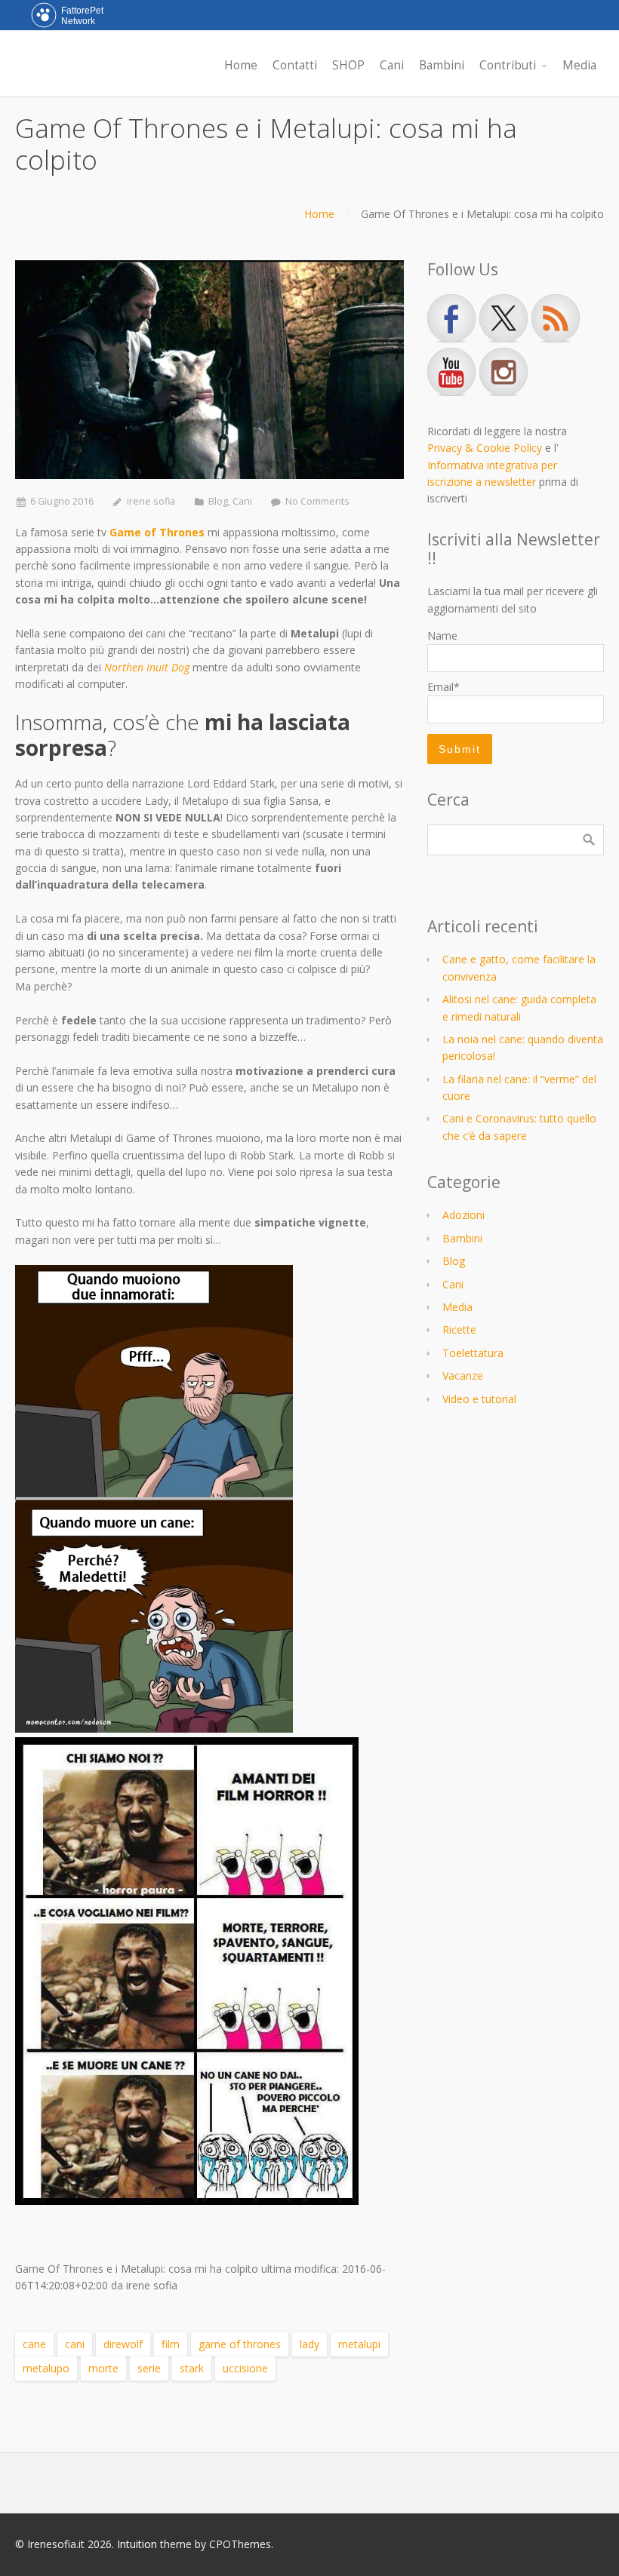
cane (34, 2344)
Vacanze (463, 1376)
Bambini (462, 1238)
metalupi (359, 2344)
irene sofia (151, 501)
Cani (242, 501)
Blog (218, 501)
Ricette (459, 1329)
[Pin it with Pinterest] (68, 2303)
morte (103, 2368)
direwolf (123, 2344)
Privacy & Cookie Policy (485, 448)
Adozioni (463, 1215)
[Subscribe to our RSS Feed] (556, 318)
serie (149, 2368)
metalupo (46, 2368)
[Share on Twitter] (46, 2303)
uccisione (245, 2368)
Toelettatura (473, 1353)
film (171, 2344)
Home (319, 214)
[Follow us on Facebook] (451, 318)
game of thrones (240, 2344)
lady (309, 2344)
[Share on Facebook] (24, 2303)
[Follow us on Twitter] (504, 318)
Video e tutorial (479, 1399)
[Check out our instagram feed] (504, 372)
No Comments (317, 501)
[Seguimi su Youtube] (451, 372)
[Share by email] (90, 2303)
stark (192, 2368)
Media (457, 1307)
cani (75, 2344)
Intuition (137, 2544)
